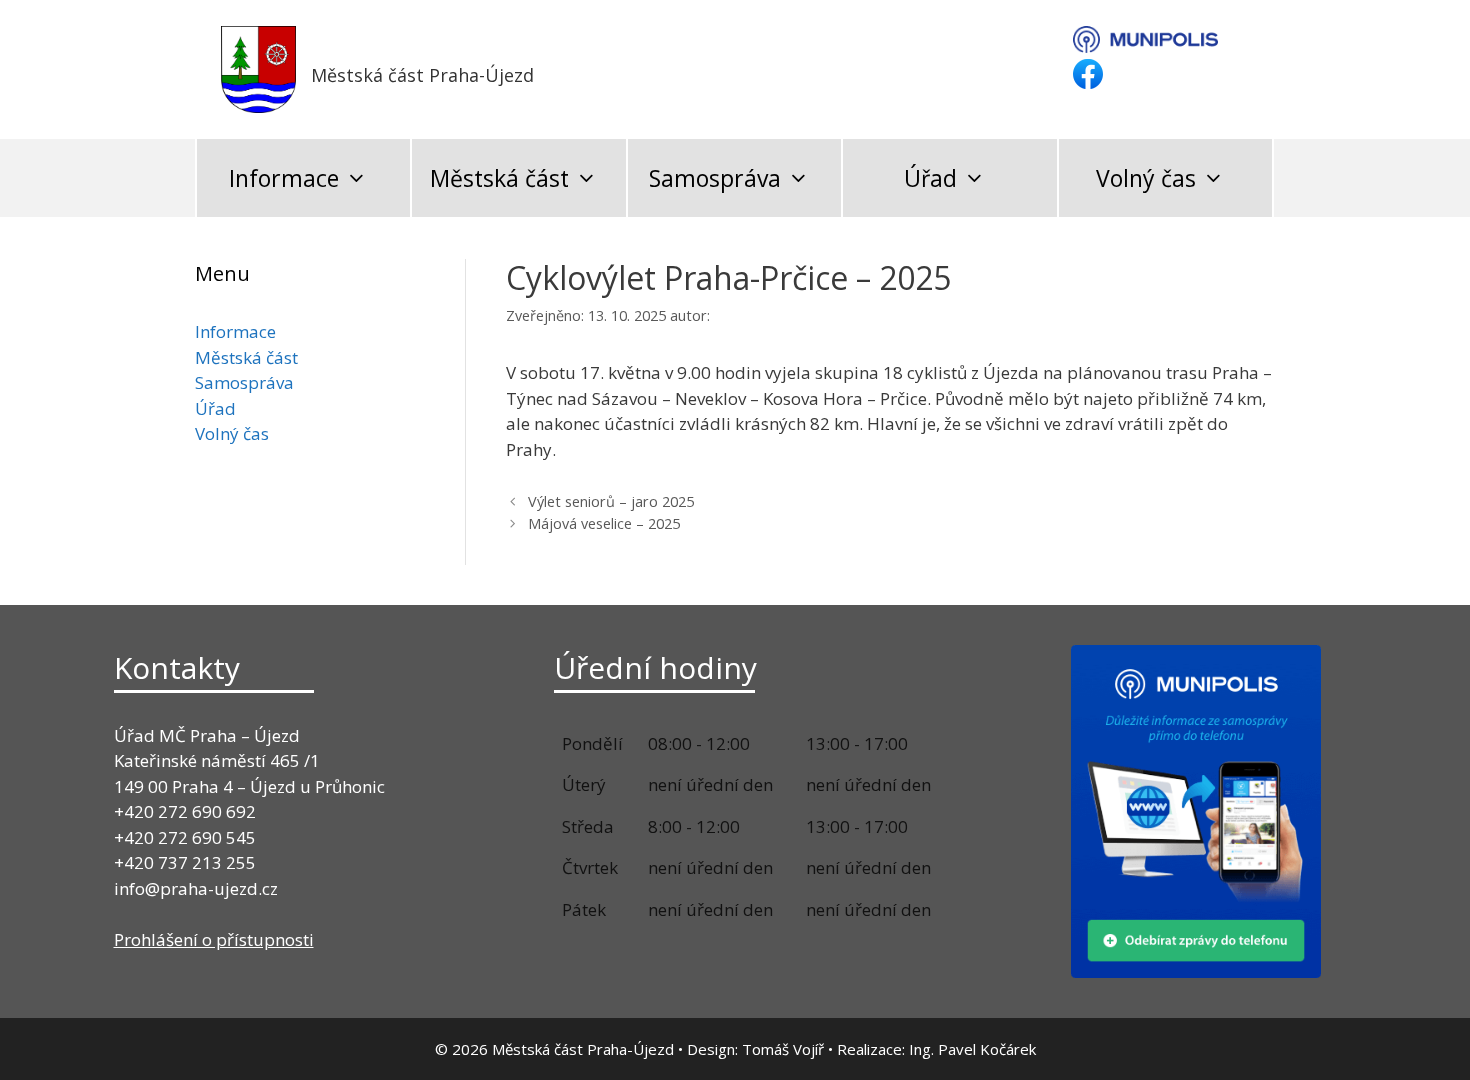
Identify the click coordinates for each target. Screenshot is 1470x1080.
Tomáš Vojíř (783, 1049)
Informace (284, 178)
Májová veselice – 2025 (604, 523)
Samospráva (715, 178)
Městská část (499, 178)
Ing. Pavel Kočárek (972, 1049)
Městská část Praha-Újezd (422, 75)
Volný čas (1146, 178)
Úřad (930, 178)
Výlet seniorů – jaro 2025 (611, 501)
